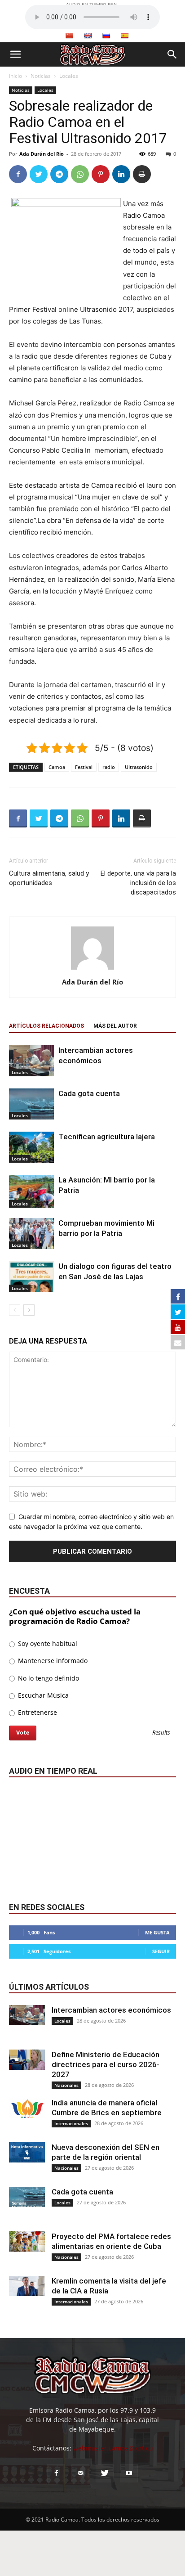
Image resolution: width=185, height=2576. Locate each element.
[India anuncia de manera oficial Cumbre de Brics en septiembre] (27, 2108)
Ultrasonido (139, 767)
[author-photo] (92, 969)
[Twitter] (39, 174)
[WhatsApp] (80, 174)
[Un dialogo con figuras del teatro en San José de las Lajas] (31, 1277)
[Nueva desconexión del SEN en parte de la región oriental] (27, 2152)
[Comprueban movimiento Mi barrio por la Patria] (31, 1233)
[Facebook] (18, 174)
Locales (69, 76)
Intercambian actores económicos (111, 2010)
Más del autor (115, 1026)
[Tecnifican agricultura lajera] (31, 1147)
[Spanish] (124, 36)
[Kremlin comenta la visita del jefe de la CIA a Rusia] (27, 2286)
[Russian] (106, 36)
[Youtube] (129, 2473)
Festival (84, 767)
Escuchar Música (42, 1695)
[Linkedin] (121, 174)
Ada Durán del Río (42, 154)
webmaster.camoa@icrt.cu (113, 2448)
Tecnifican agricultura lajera (107, 1137)
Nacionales (66, 2085)
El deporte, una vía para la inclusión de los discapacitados (138, 883)
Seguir (161, 1951)
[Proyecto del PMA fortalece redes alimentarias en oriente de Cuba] (27, 2241)
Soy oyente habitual (47, 1643)
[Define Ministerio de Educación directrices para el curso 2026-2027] (27, 2060)
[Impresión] (142, 174)
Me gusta (157, 1932)
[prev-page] (15, 1310)
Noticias (41, 76)
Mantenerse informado (52, 1661)
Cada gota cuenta (89, 1093)
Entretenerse (37, 1712)
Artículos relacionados (46, 1026)
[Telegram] (59, 174)
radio (109, 767)
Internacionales (71, 2123)
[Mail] (80, 2473)
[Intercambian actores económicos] (31, 1061)
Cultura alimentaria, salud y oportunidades (49, 878)
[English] (88, 36)
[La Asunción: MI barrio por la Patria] (31, 1191)
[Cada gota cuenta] (31, 1104)
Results (161, 1733)
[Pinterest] (101, 174)
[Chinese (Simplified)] (69, 36)
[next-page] (29, 1310)
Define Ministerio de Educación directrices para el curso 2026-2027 (106, 2064)
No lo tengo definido (48, 1678)
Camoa (57, 767)
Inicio (15, 76)
